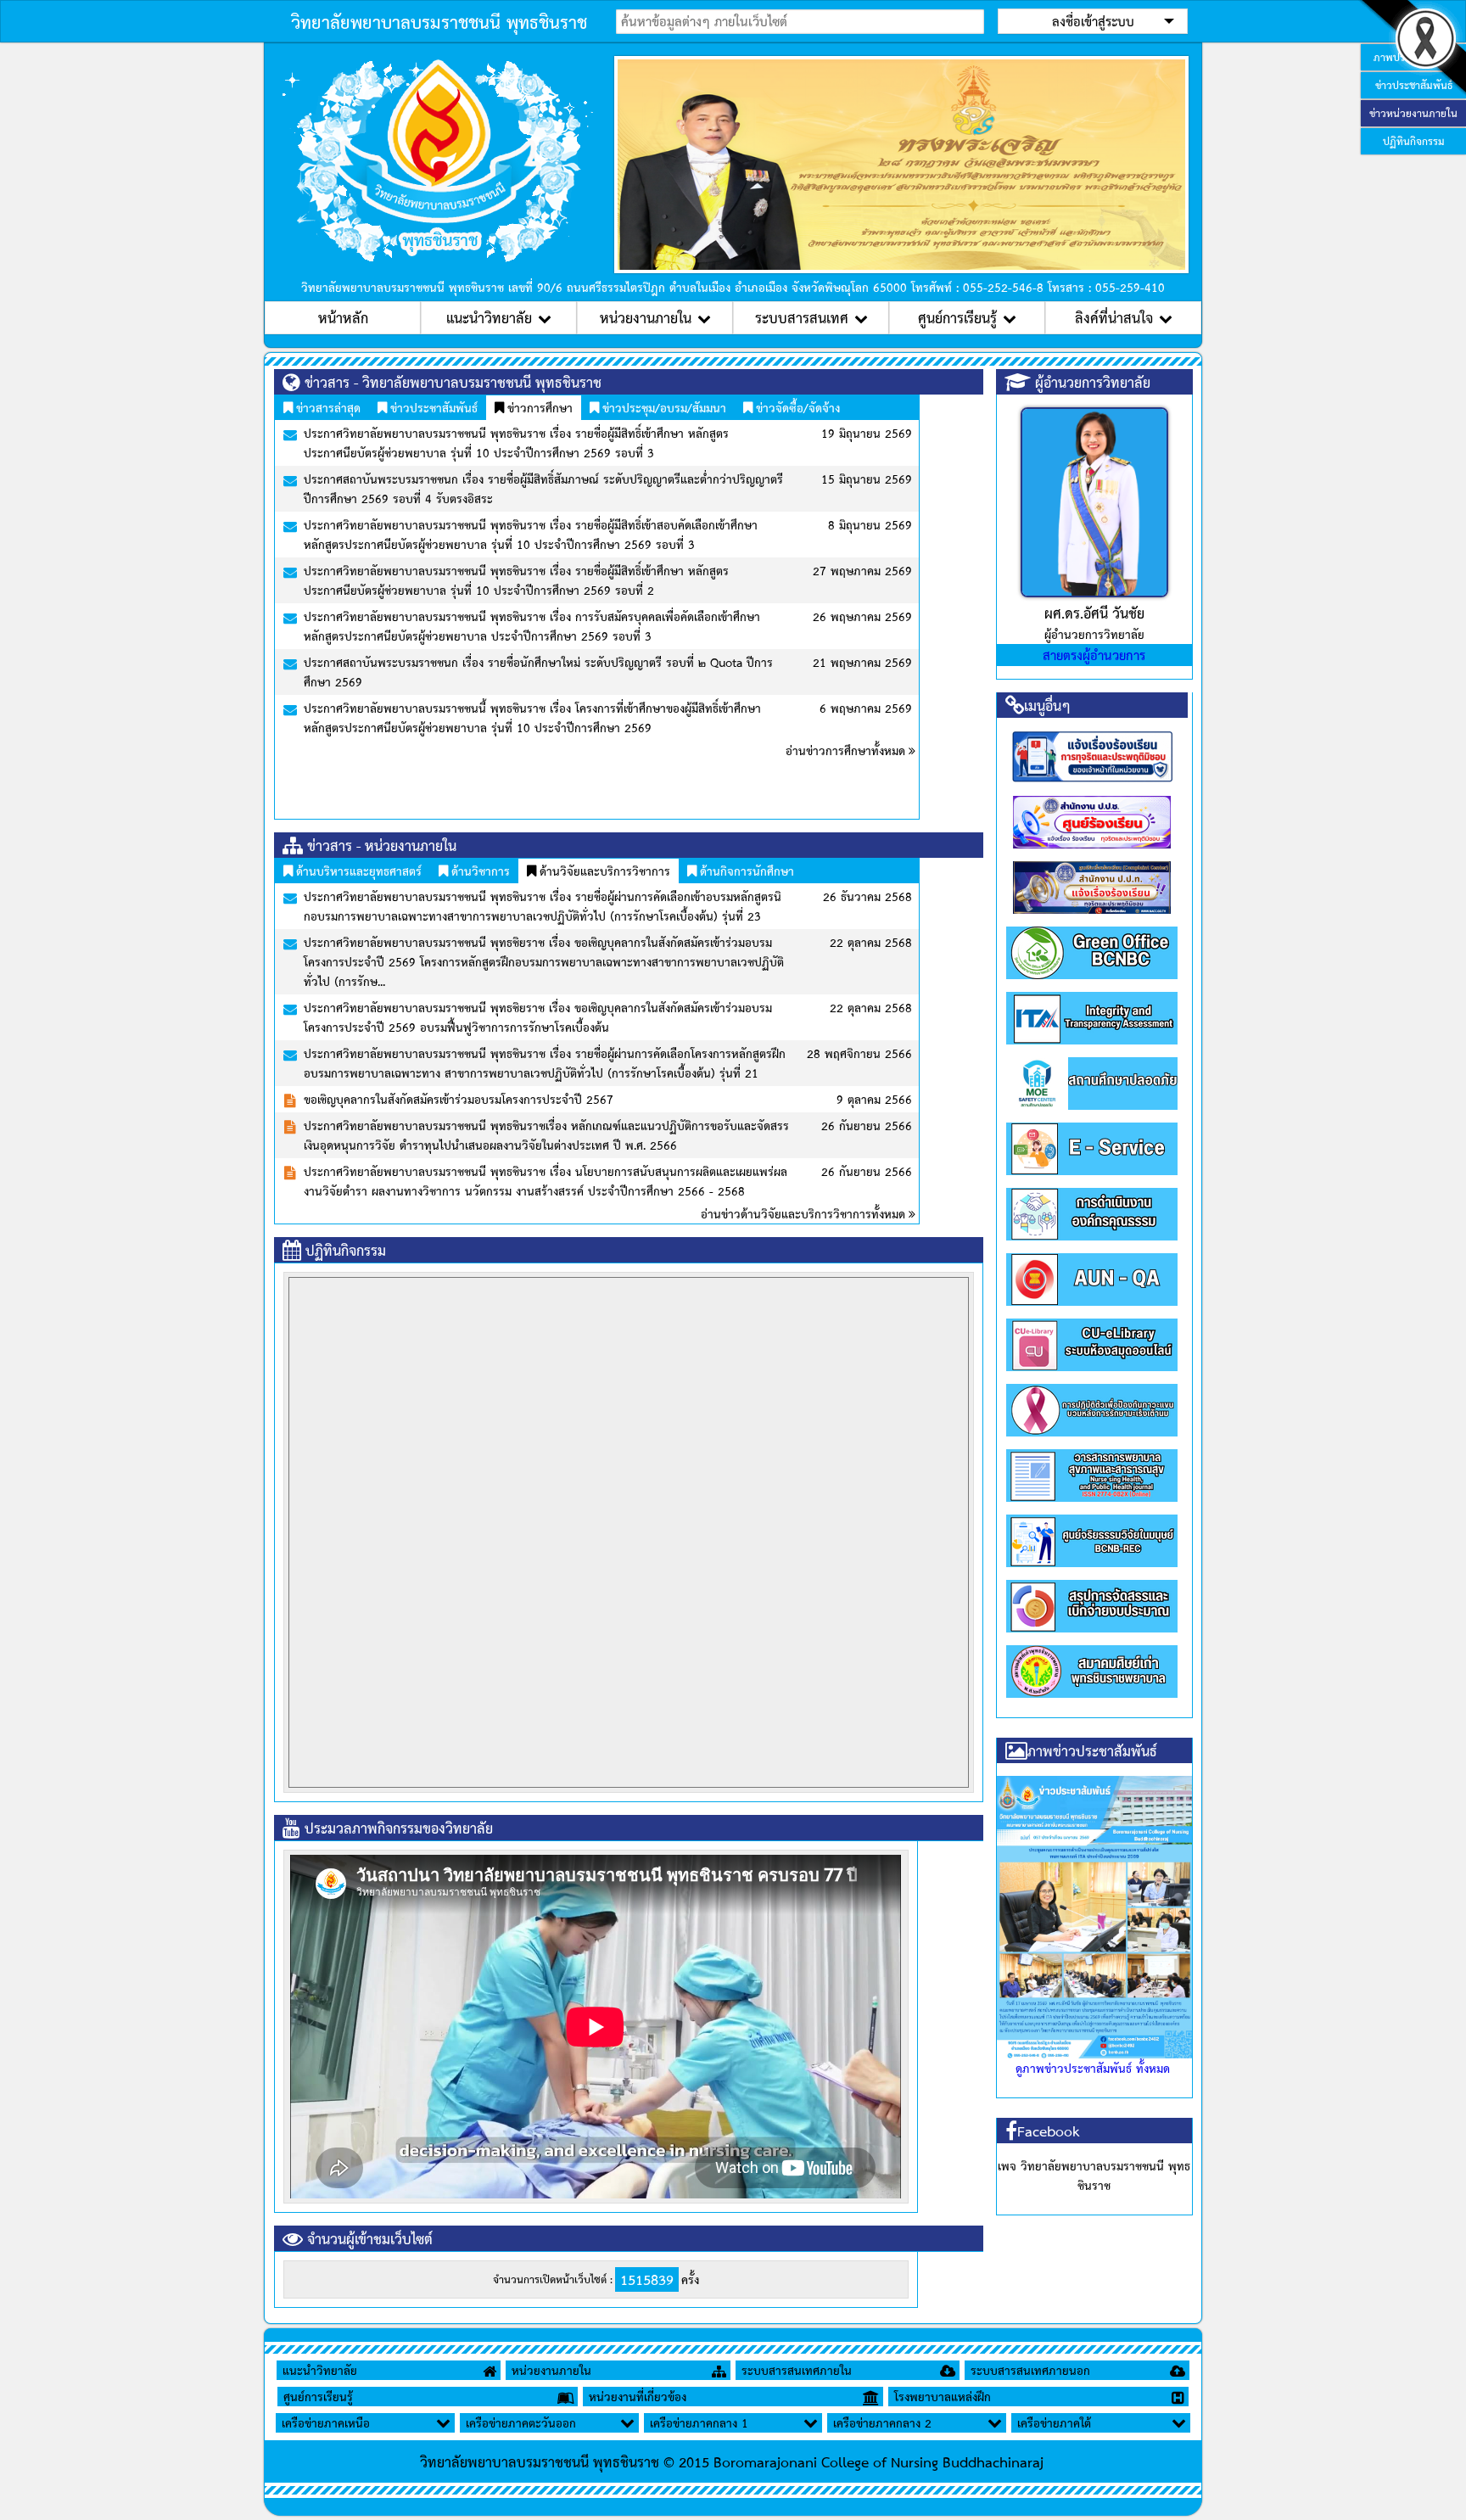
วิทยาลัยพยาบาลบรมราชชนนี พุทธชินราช (439, 21)
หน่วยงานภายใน (646, 317)
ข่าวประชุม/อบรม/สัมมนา (663, 407)
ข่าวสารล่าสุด (327, 407)
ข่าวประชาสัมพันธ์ (432, 407)
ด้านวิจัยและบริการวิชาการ (603, 871)
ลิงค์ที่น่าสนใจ (1114, 317)
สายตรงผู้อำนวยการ (1094, 655)
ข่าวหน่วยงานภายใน (1413, 113)
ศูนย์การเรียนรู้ (957, 317)
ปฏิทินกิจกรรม (1414, 141)
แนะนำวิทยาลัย (489, 317)
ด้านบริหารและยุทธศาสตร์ (357, 871)
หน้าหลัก (343, 317)
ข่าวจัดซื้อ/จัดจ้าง (796, 407)
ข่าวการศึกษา (538, 407)
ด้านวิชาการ (479, 871)
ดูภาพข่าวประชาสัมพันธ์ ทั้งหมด (1093, 2068)
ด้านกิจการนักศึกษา (745, 871)
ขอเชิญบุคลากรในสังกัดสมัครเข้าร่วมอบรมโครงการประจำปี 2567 (459, 1099)
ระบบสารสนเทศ (802, 317)
